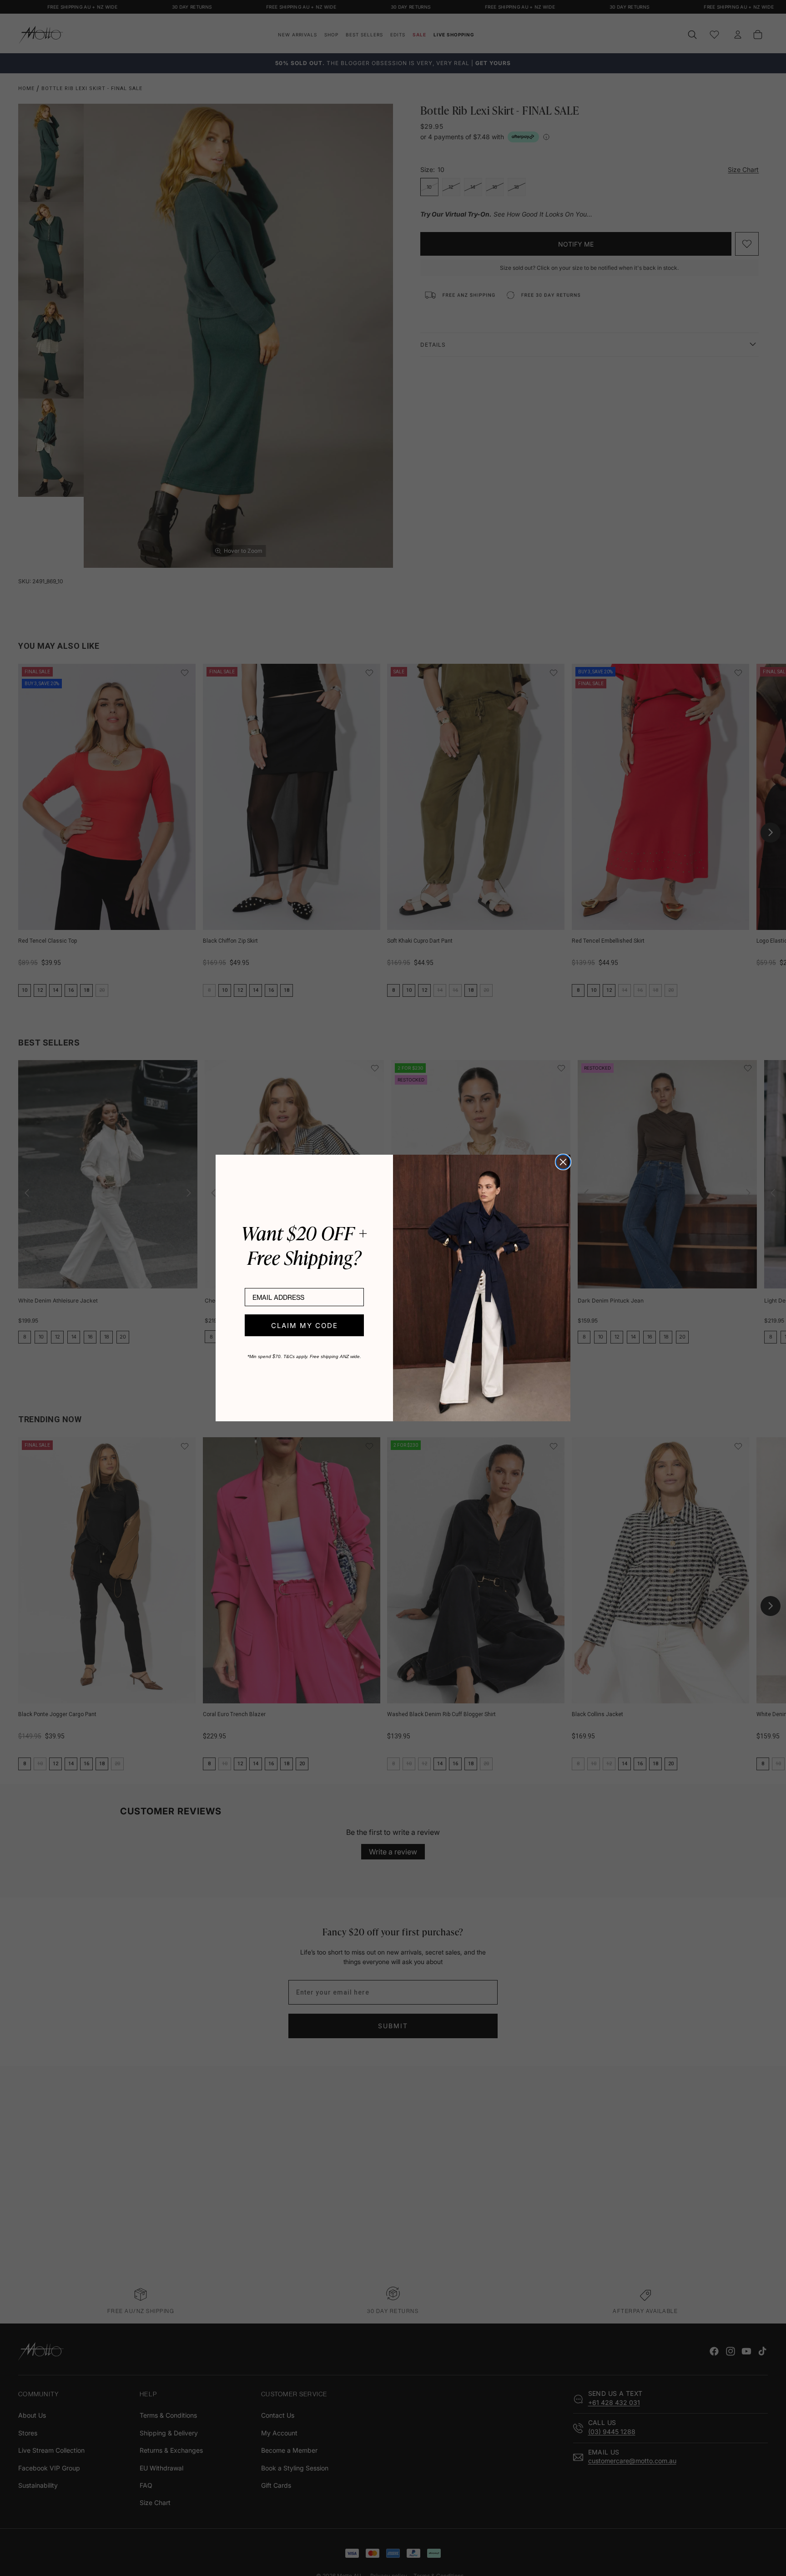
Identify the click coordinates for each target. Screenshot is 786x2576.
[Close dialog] (563, 1162)
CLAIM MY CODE (305, 1326)
